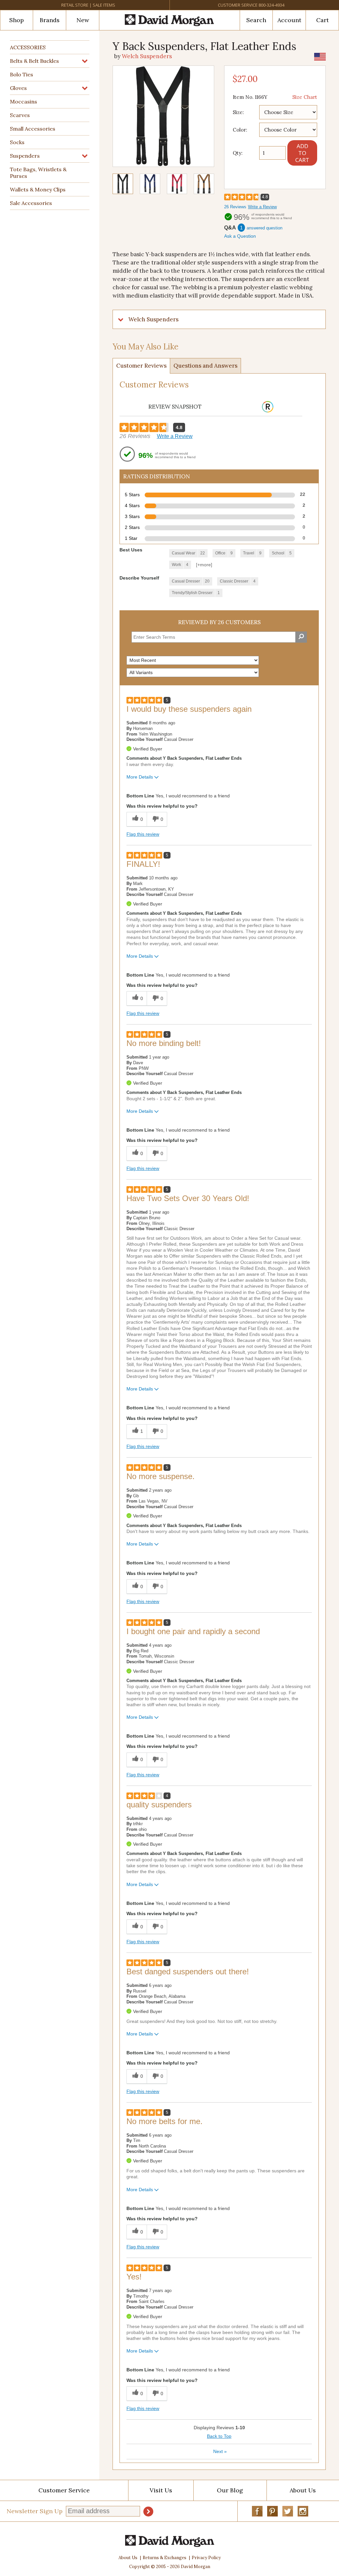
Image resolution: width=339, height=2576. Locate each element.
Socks (17, 142)
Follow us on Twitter (288, 2511)
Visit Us (161, 2490)
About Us (128, 2558)
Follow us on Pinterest (272, 2511)
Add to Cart (302, 153)
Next (220, 2451)
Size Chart (305, 97)
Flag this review (143, 834)
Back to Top (219, 2436)
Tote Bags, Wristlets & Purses (38, 173)
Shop (17, 20)
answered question (265, 228)
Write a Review (262, 207)
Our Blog (230, 2490)
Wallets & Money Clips (38, 189)
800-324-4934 (271, 5)
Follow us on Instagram (303, 2511)
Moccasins (24, 101)
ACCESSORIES (28, 47)
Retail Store (75, 5)
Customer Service (238, 5)
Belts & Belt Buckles (34, 61)
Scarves (20, 115)
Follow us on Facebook (257, 2511)
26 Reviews (235, 207)
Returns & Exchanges (165, 2558)
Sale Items (104, 5)
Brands (50, 20)
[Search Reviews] (301, 637)
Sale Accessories (31, 203)
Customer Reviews (141, 366)
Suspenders (25, 156)
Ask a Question (240, 236)
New (83, 20)
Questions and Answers (205, 366)
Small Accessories (33, 129)
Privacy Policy (206, 2558)
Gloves (18, 88)
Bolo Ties (22, 74)
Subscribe (148, 2512)
